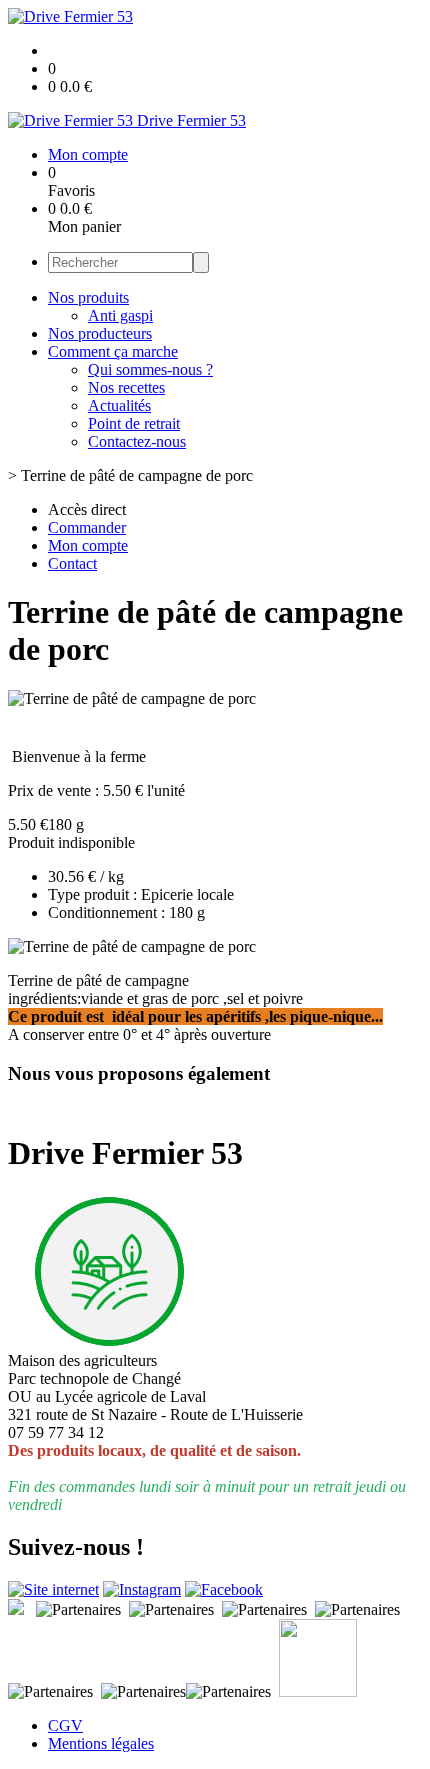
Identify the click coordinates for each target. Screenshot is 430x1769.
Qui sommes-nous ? (150, 369)
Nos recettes (126, 387)
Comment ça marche (113, 351)
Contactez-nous (137, 441)
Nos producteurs (100, 333)
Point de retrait (134, 423)
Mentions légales (101, 1743)
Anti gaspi (120, 315)
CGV (65, 1725)
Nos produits (88, 297)
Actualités (119, 405)
